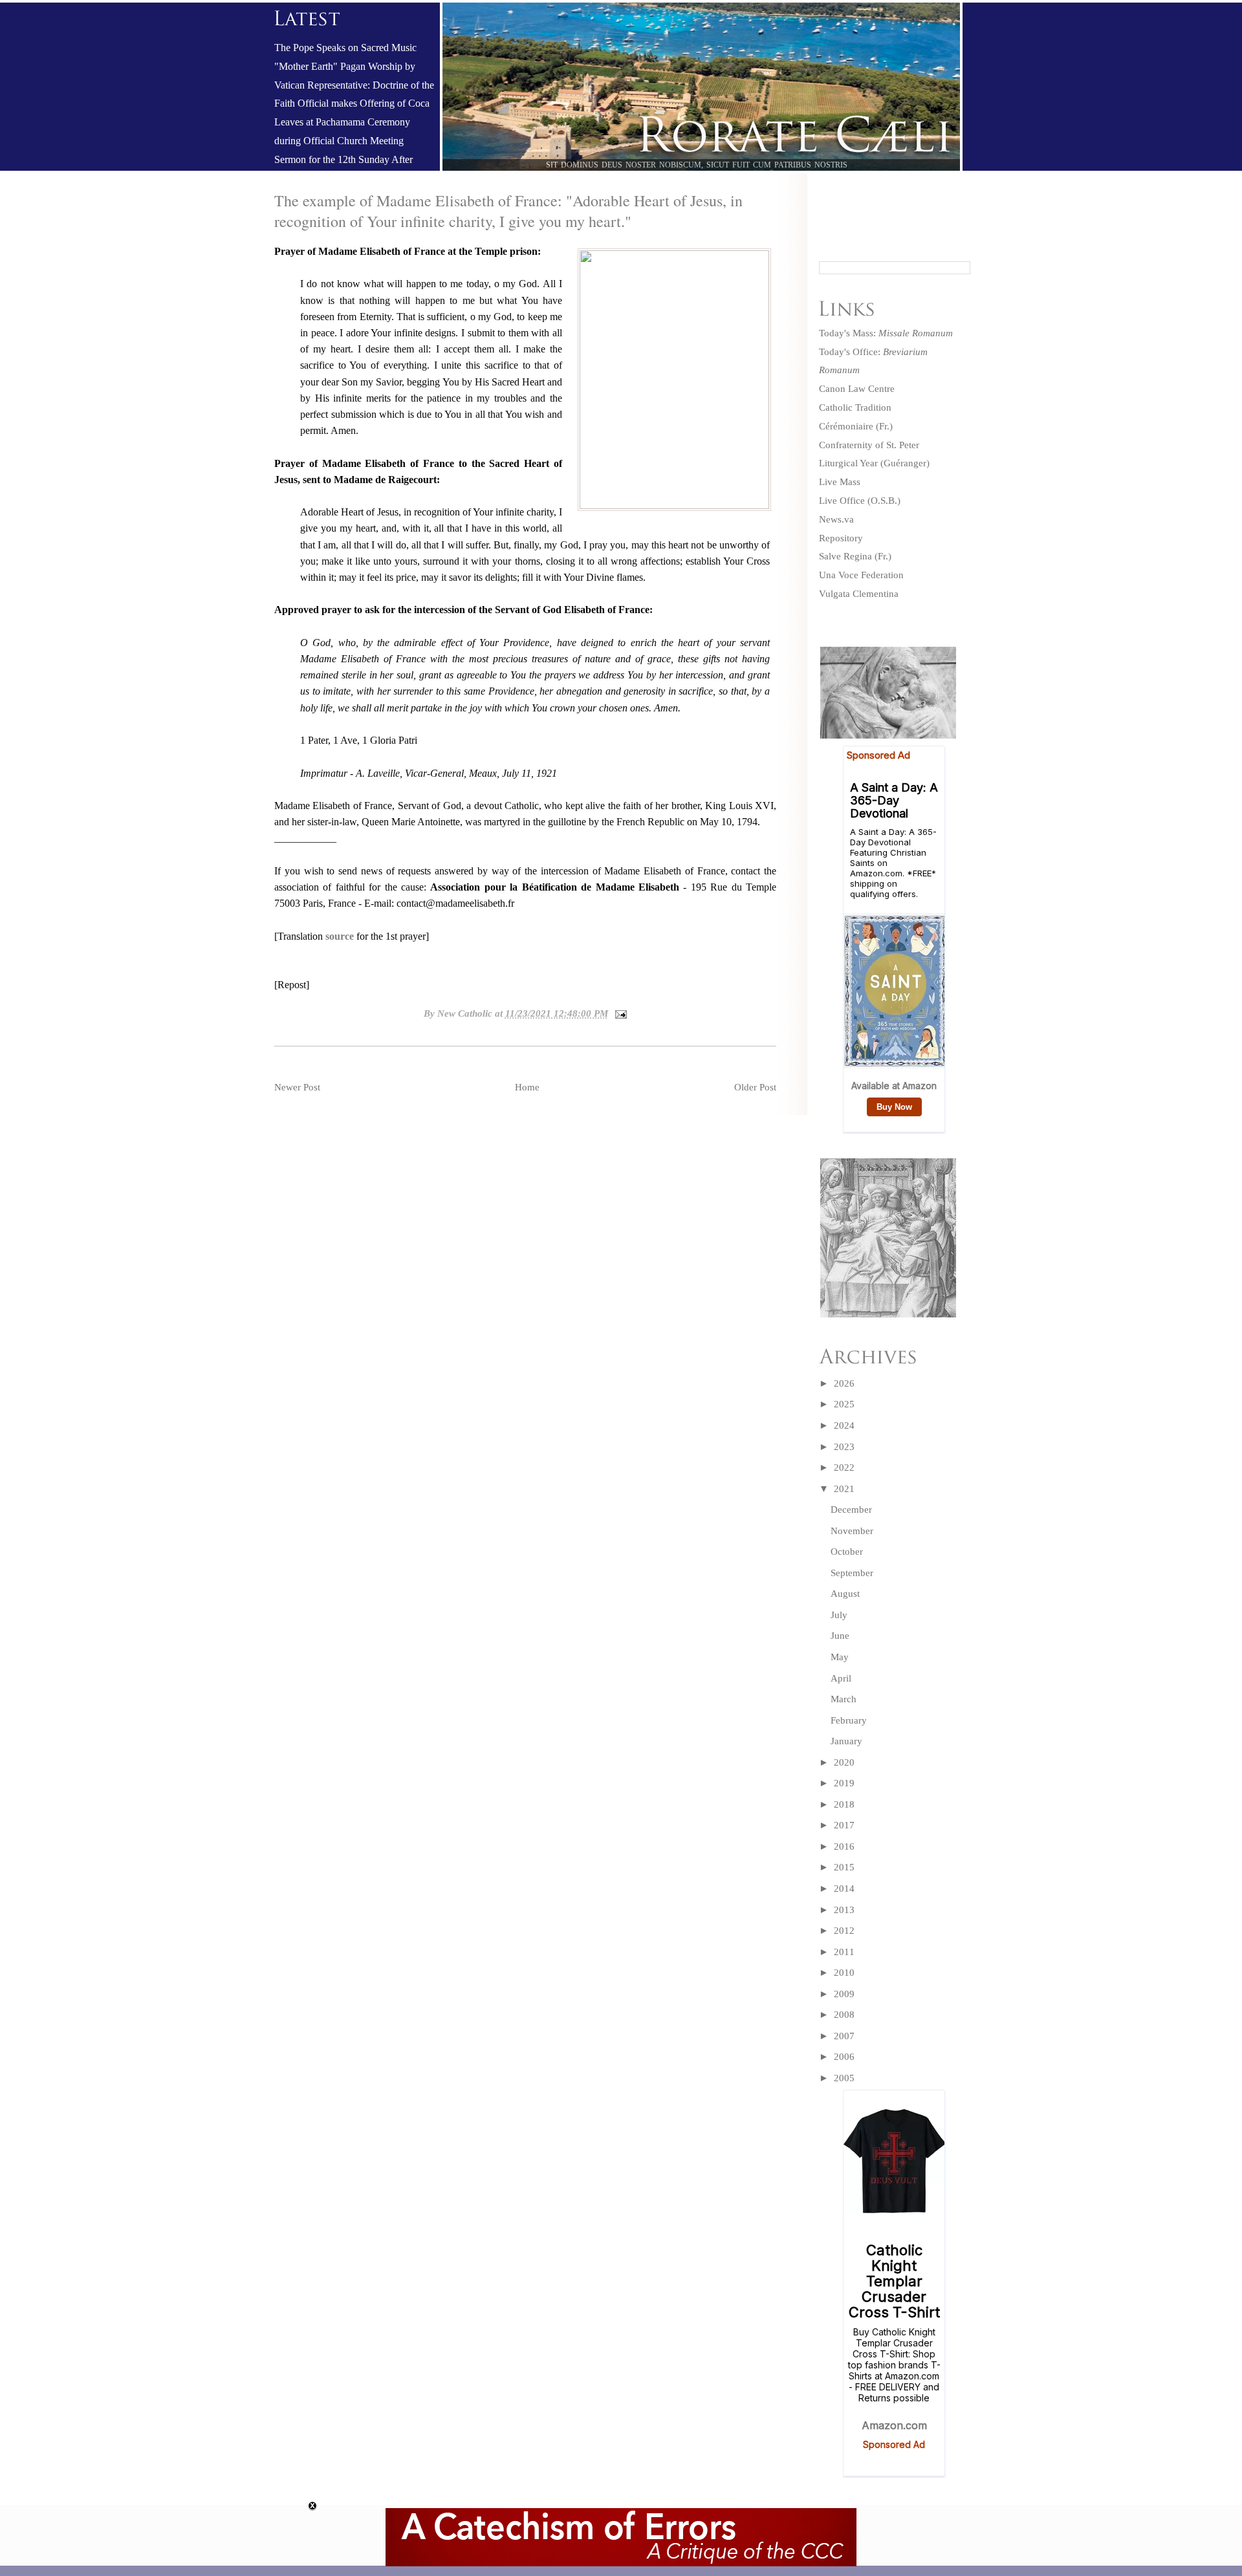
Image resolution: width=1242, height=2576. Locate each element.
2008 (844, 2015)
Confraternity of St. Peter (869, 445)
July (839, 1615)
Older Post (755, 1087)
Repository (841, 538)
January (846, 1741)
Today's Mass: (886, 333)
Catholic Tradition (855, 407)
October (847, 1552)
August (845, 1594)
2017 (844, 1825)
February (849, 1720)
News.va (836, 519)
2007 (844, 2036)
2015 (844, 1867)
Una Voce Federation (861, 575)
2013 (844, 1910)
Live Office (842, 501)
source (341, 936)
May (840, 1657)
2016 (844, 1846)
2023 (844, 1447)
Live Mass (840, 482)
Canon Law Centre (857, 389)
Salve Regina (845, 556)
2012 (844, 1931)
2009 (844, 1994)
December (851, 1510)
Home (527, 1087)
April (841, 1678)
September (852, 1573)
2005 (844, 2078)
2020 (844, 1762)
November (852, 1531)
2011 (844, 1952)
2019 (844, 1783)
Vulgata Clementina (859, 594)
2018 (844, 1804)
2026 (844, 1383)
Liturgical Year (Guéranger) (874, 463)
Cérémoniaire (846, 426)
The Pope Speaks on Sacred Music (345, 48)
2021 (844, 1489)
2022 (844, 1467)
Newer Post (297, 1087)
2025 (844, 1404)
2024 (844, 1425)
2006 (844, 2057)
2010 (844, 1973)
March (844, 1699)
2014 (844, 1889)
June (840, 1636)
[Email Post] (619, 1013)
